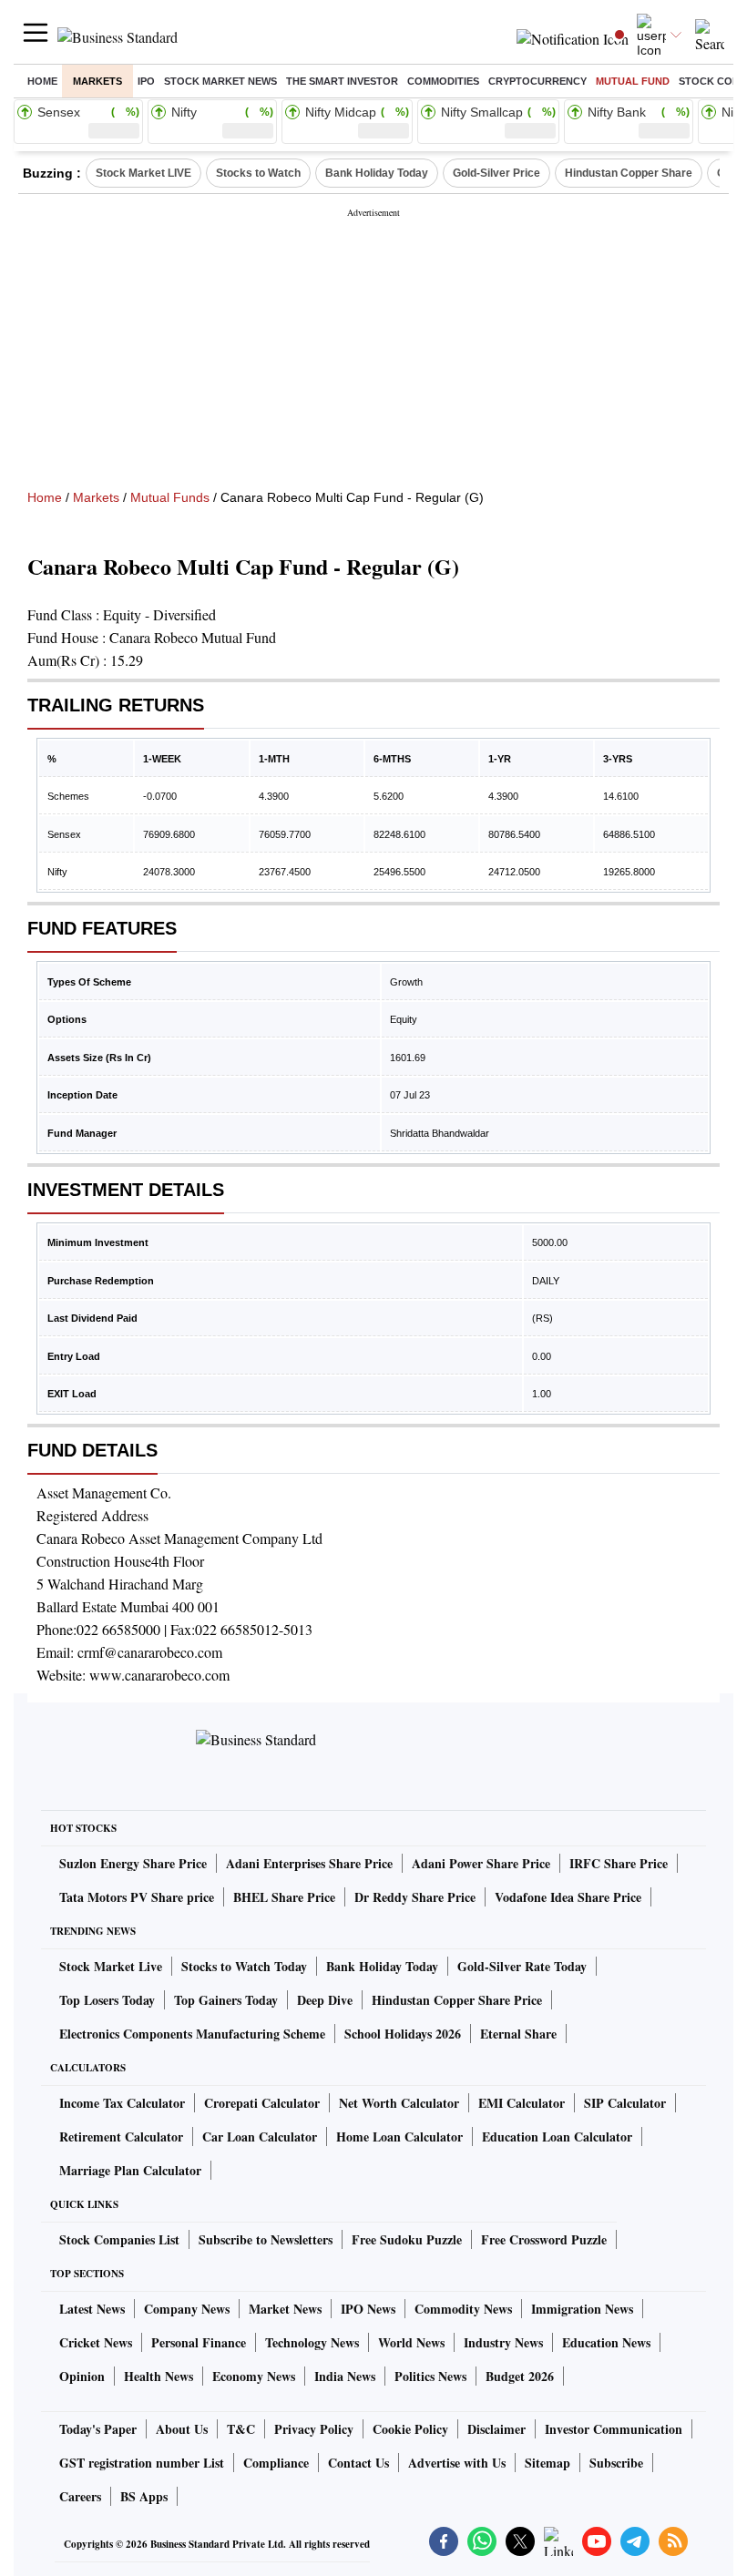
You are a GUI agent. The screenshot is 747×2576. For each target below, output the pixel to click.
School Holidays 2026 (403, 2034)
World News (411, 2342)
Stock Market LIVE (143, 173)
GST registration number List (142, 2463)
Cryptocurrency (537, 81)
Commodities (443, 81)
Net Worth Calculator (399, 2103)
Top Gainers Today (226, 2000)
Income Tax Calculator (122, 2103)
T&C (241, 2429)
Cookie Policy (410, 2429)
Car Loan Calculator (260, 2136)
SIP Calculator (625, 2103)
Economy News (254, 2376)
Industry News (503, 2342)
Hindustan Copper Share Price (457, 2000)
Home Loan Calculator (399, 2136)
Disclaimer (496, 2429)
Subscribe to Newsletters (266, 2239)
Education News (606, 2342)
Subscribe (616, 2463)
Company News (187, 2309)
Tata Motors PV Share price (137, 1897)
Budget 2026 (520, 2376)
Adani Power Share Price (481, 1863)
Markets (97, 81)
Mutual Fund (633, 81)
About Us (182, 2429)
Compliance (276, 2463)
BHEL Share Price (284, 1897)
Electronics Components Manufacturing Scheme (192, 2034)
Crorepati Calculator (262, 2103)
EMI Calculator (522, 2103)
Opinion (82, 2376)
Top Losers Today (107, 2000)
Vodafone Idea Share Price (568, 1897)
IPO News (368, 2309)
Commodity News (463, 2309)
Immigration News (582, 2309)
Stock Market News (220, 81)
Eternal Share (518, 2034)
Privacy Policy (314, 2429)
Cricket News (96, 2342)
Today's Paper (98, 2429)
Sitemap (547, 2463)
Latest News (92, 2309)
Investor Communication (614, 2429)
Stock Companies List (119, 2239)
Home (42, 81)
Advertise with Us (457, 2463)
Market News (285, 2309)
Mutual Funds (170, 497)
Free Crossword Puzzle (544, 2239)
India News (345, 2376)
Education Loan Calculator (557, 2136)
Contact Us (358, 2463)
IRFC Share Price (619, 1863)
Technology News (312, 2342)
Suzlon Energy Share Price (133, 1863)
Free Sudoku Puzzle (407, 2239)
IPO (146, 81)
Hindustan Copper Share (629, 173)
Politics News (430, 2376)
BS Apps (144, 2496)
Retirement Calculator (121, 2136)
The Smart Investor (342, 81)
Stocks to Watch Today (244, 1966)
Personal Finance (199, 2342)
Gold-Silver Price (496, 173)
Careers (80, 2496)
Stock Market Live (111, 1966)
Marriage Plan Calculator (130, 2170)
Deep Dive (325, 2000)
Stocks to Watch (258, 173)
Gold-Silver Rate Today (522, 1966)
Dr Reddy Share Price (415, 1897)
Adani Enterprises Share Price (309, 1863)
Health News (159, 2376)
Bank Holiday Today (377, 173)
